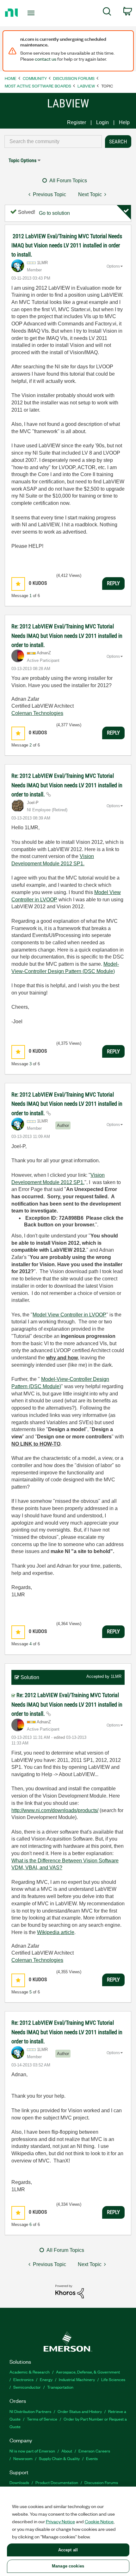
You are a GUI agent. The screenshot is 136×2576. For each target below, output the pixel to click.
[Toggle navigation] (33, 13)
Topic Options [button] (22, 160)
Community (35, 78)
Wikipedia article (56, 1932)
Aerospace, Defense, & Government (88, 2372)
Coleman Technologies (37, 713)
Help (124, 122)
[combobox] (53, 142)
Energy (46, 2379)
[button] (18, 584)
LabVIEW (86, 86)
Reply (113, 583)
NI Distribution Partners (30, 2411)
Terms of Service (42, 2419)
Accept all (68, 2550)
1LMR (116, 1676)
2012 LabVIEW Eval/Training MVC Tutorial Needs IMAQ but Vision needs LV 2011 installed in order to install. (67, 245)
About (67, 2451)
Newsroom (23, 2458)
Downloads (19, 2482)
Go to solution (54, 213)
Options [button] (113, 266)
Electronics (23, 2379)
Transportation (60, 2387)
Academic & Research (30, 2372)
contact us (46, 59)
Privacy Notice (60, 2521)
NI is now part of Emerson (32, 2451)
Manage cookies (68, 2566)
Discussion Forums (74, 78)
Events (92, 2458)
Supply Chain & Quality (59, 2458)
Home (11, 78)
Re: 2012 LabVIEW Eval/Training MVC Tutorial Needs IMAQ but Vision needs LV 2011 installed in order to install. (67, 636)
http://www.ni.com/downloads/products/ (55, 1810)
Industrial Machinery (77, 2379)
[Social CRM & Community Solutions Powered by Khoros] (70, 2291)
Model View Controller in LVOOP (69, 1315)
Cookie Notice (99, 2521)
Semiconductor (27, 2387)
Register (77, 122)
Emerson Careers (94, 2451)
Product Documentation (57, 2482)
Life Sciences (113, 2379)
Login (102, 122)
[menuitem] (107, 13)
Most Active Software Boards (38, 86)
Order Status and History (80, 2411)
